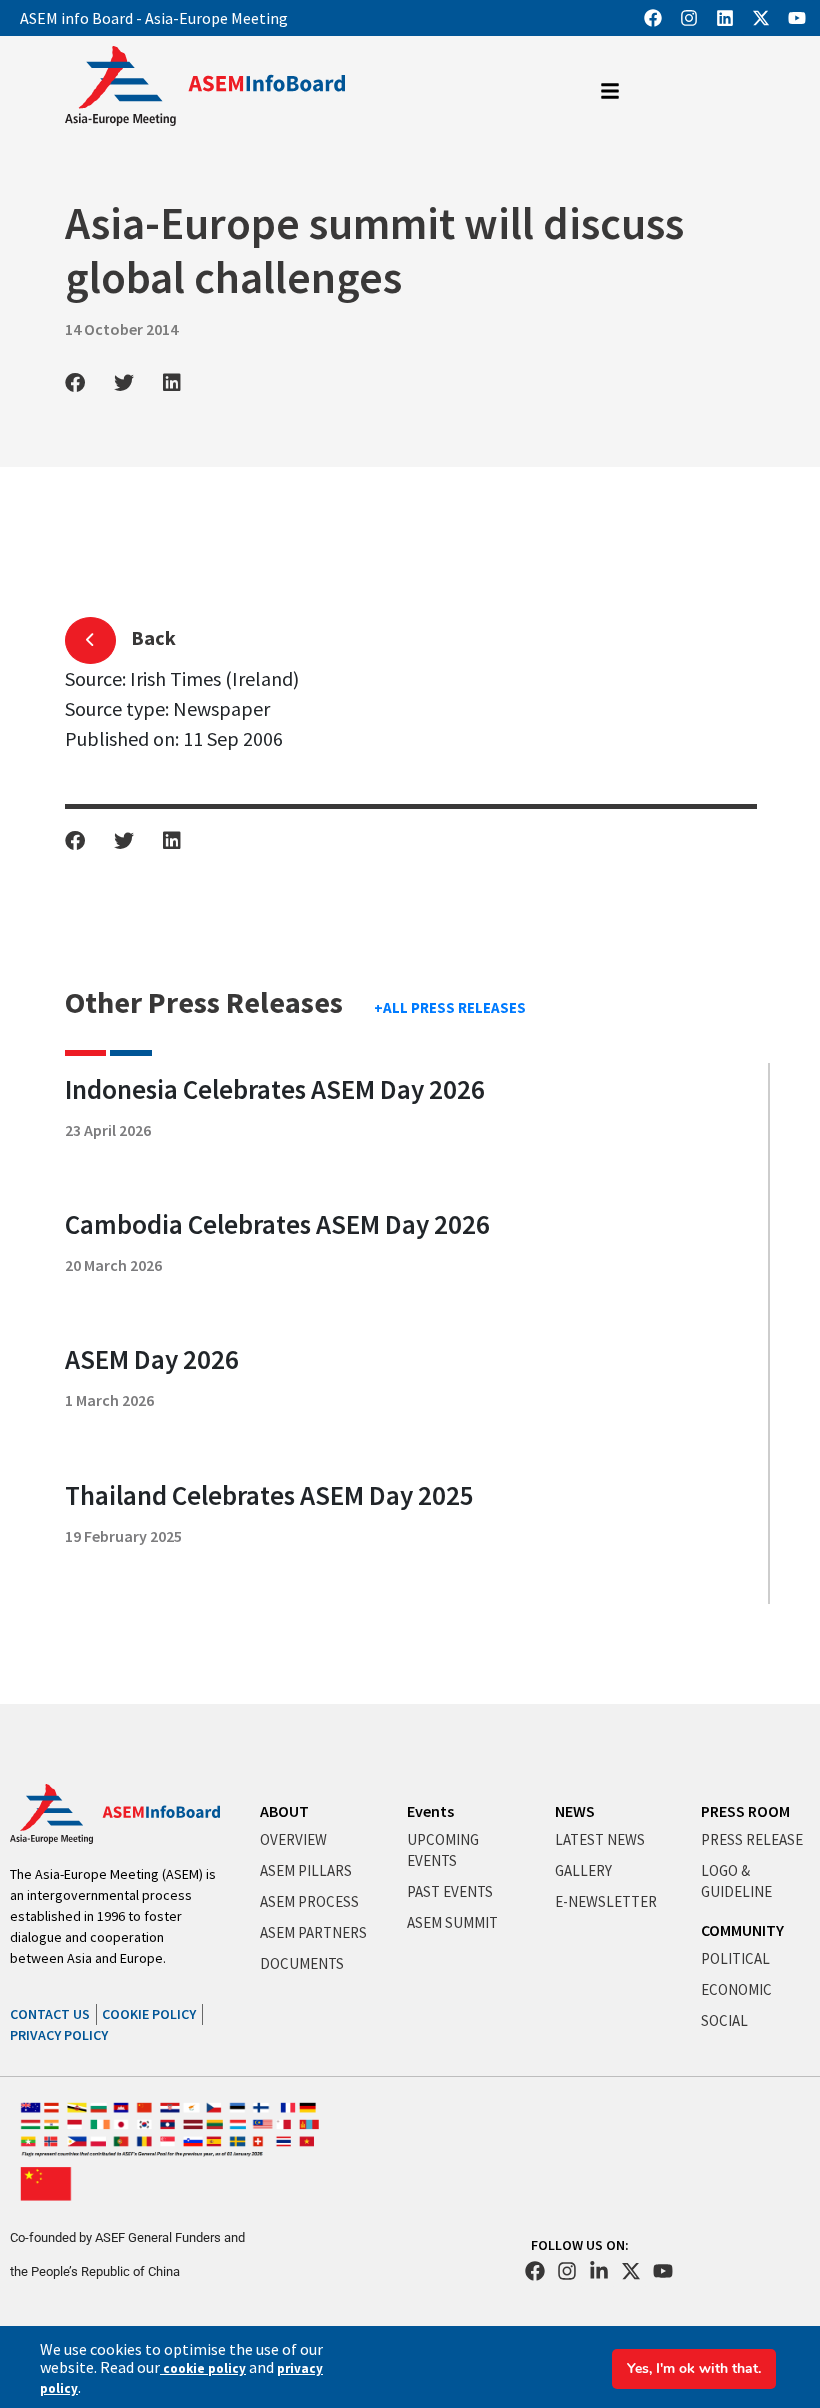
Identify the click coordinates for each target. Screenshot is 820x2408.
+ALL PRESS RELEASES (450, 1007)
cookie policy (203, 2368)
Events (430, 1811)
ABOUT (284, 1811)
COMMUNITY (742, 1930)
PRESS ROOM (745, 1811)
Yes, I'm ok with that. (694, 2368)
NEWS (575, 1811)
